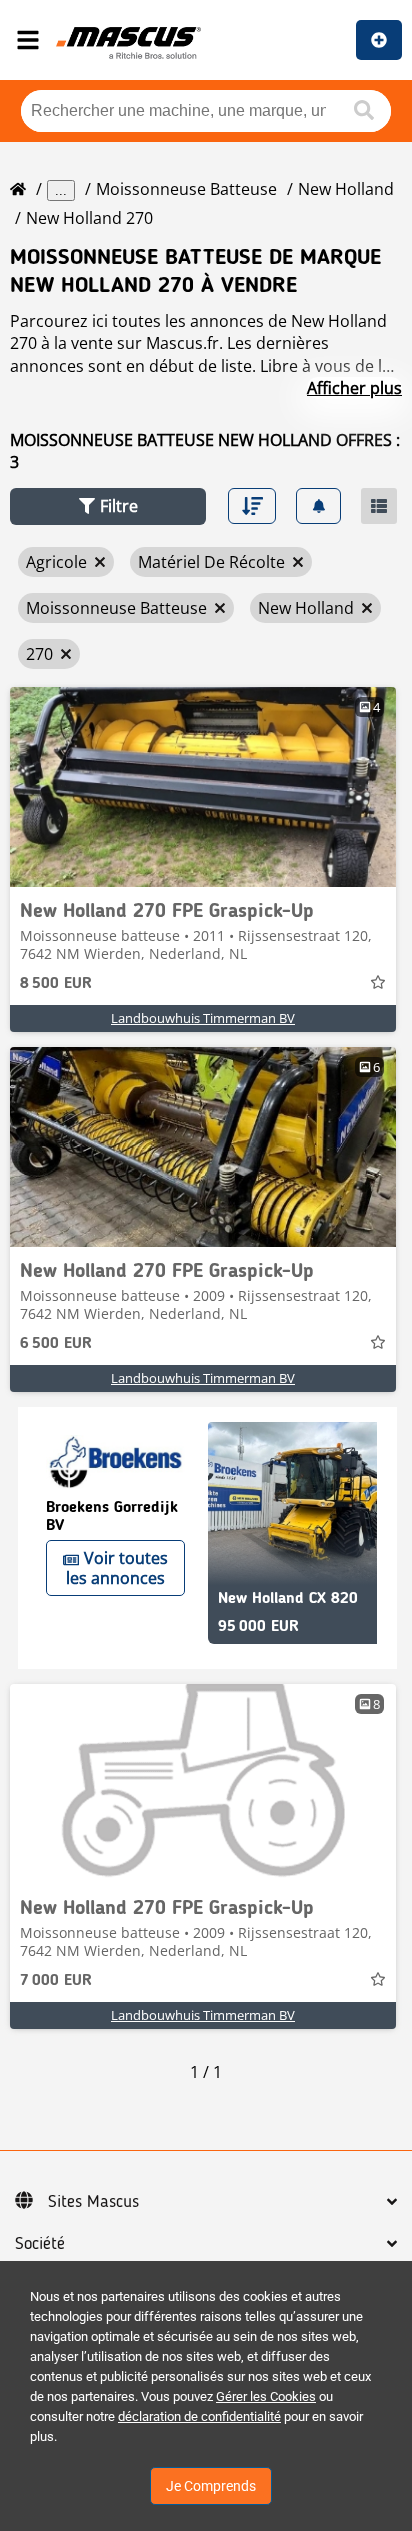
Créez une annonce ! (379, 40)
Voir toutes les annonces (117, 1568)
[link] (203, 787)
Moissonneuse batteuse (186, 189)
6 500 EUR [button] (56, 1344)
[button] (108, 506)
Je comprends (211, 2486)
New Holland (346, 189)
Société (40, 2244)
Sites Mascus (93, 2202)
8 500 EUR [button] (56, 984)
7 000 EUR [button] (56, 1981)
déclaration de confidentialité (199, 2416)
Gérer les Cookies (266, 2396)
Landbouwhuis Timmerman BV (203, 1018)
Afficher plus (354, 388)
